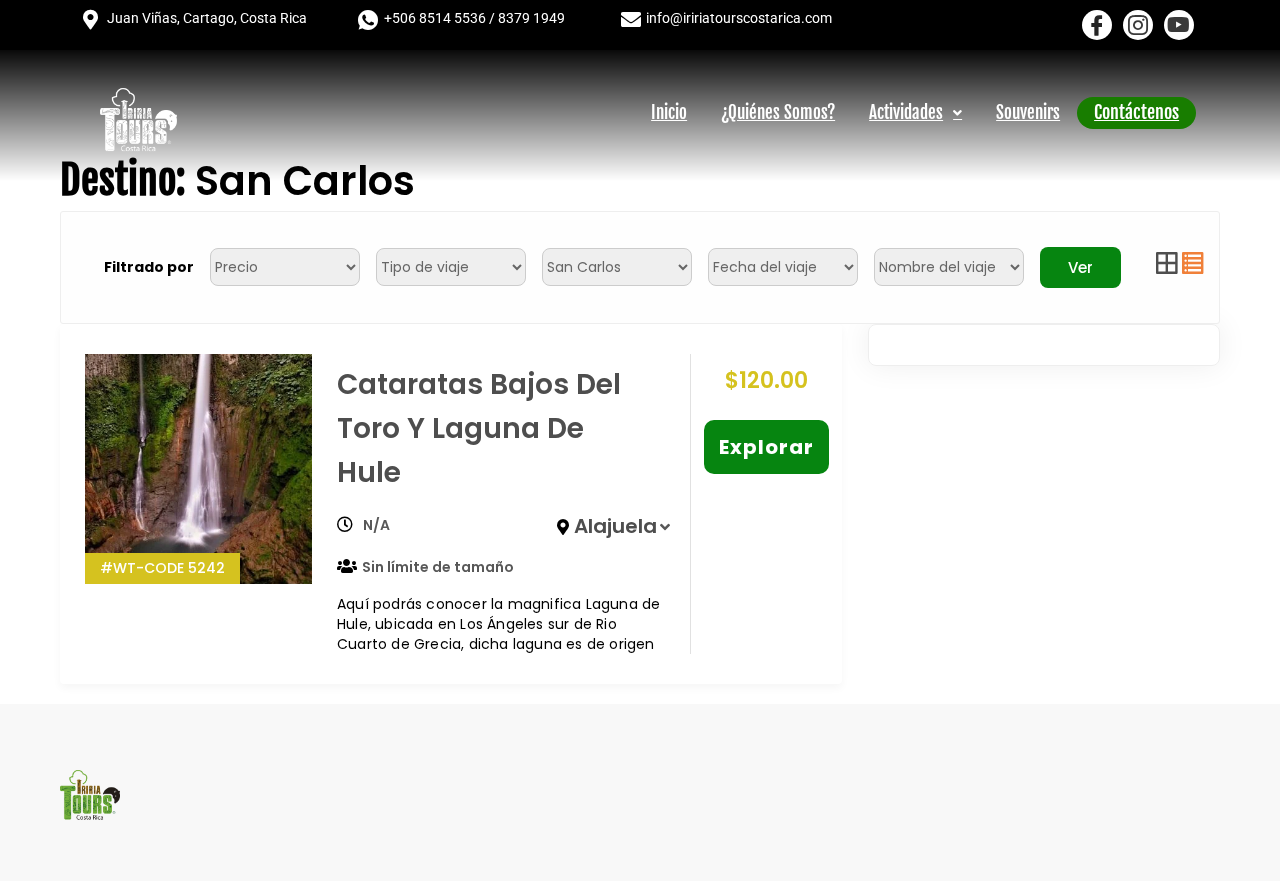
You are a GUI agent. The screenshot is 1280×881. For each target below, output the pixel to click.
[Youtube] (1179, 25)
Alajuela (615, 526)
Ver (1080, 267)
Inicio (669, 112)
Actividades (906, 112)
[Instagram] (1138, 25)
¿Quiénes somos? (778, 112)
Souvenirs (1028, 112)
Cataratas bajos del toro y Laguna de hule (479, 428)
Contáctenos (1136, 112)
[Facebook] (1097, 25)
